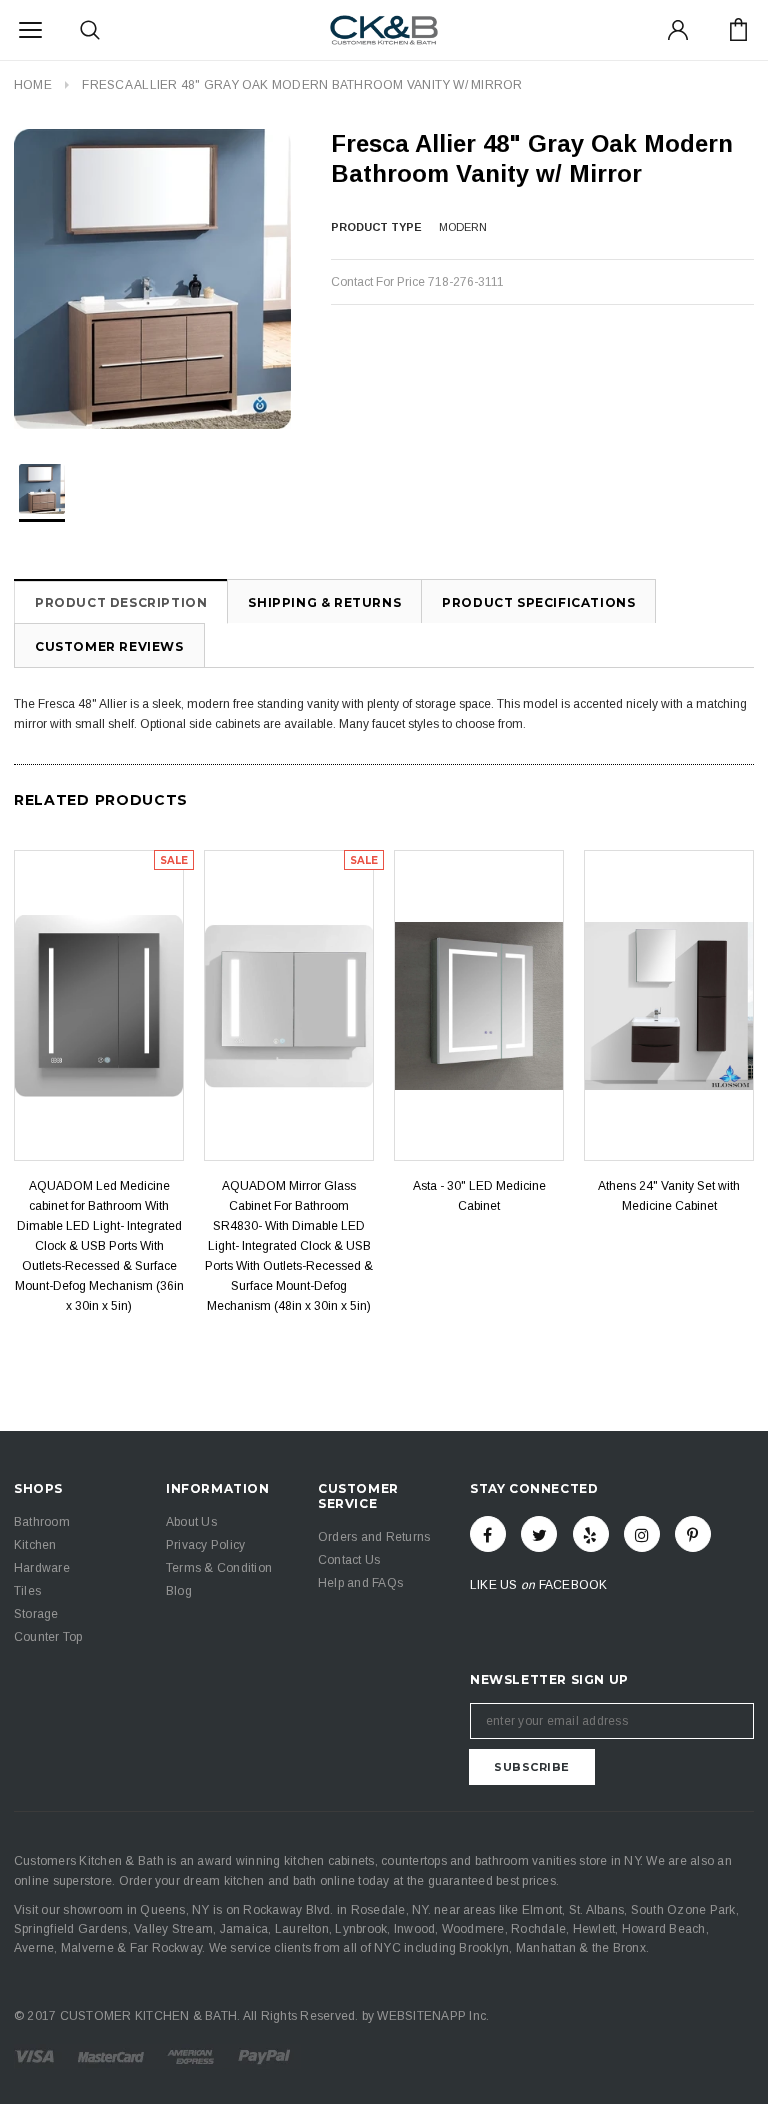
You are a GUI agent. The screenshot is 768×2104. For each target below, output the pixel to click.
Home (33, 85)
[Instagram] (642, 1534)
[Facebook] (488, 1534)
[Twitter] (539, 1534)
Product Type (376, 227)
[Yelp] (591, 1534)
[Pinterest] (693, 1534)
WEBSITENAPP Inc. (433, 2016)
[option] (152, 279)
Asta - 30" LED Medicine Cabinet (479, 1196)
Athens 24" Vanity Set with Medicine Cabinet (669, 1196)
